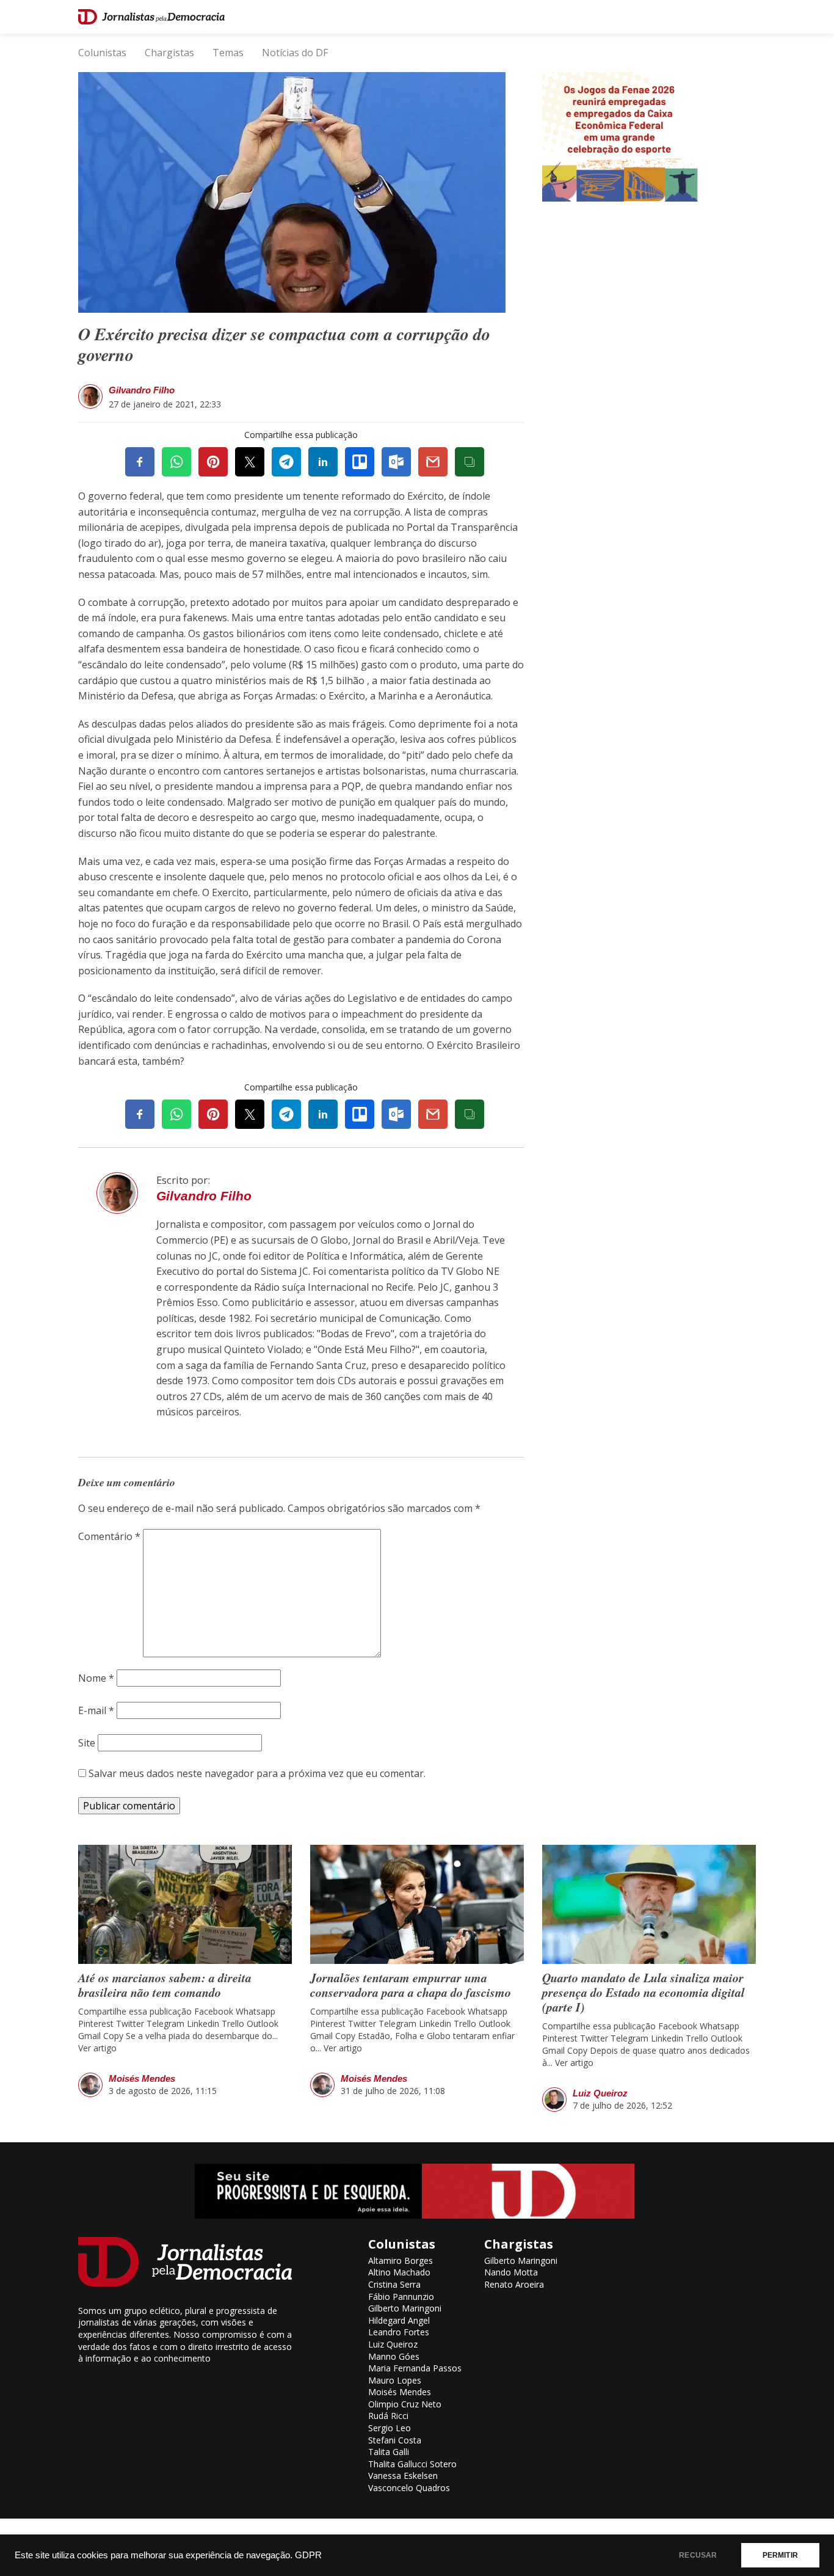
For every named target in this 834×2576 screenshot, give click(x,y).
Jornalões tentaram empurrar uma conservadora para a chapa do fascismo (411, 1985)
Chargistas (169, 53)
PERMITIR (780, 2555)
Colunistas (102, 53)
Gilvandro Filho (142, 390)
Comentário (109, 1536)
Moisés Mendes (142, 2078)
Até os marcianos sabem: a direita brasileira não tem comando (165, 1985)
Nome (96, 1678)
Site (87, 1743)
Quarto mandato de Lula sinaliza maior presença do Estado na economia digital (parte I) (644, 1992)
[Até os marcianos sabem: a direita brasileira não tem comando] (185, 1904)
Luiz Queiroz (600, 2093)
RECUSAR (698, 2555)
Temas (228, 53)
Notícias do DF (295, 53)
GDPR (308, 2555)
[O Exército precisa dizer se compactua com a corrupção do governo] (292, 191)
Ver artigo (97, 2048)
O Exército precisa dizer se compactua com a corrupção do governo (284, 344)
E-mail (96, 1710)
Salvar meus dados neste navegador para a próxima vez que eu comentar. (257, 1773)
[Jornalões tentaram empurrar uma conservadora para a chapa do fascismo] (417, 1904)
